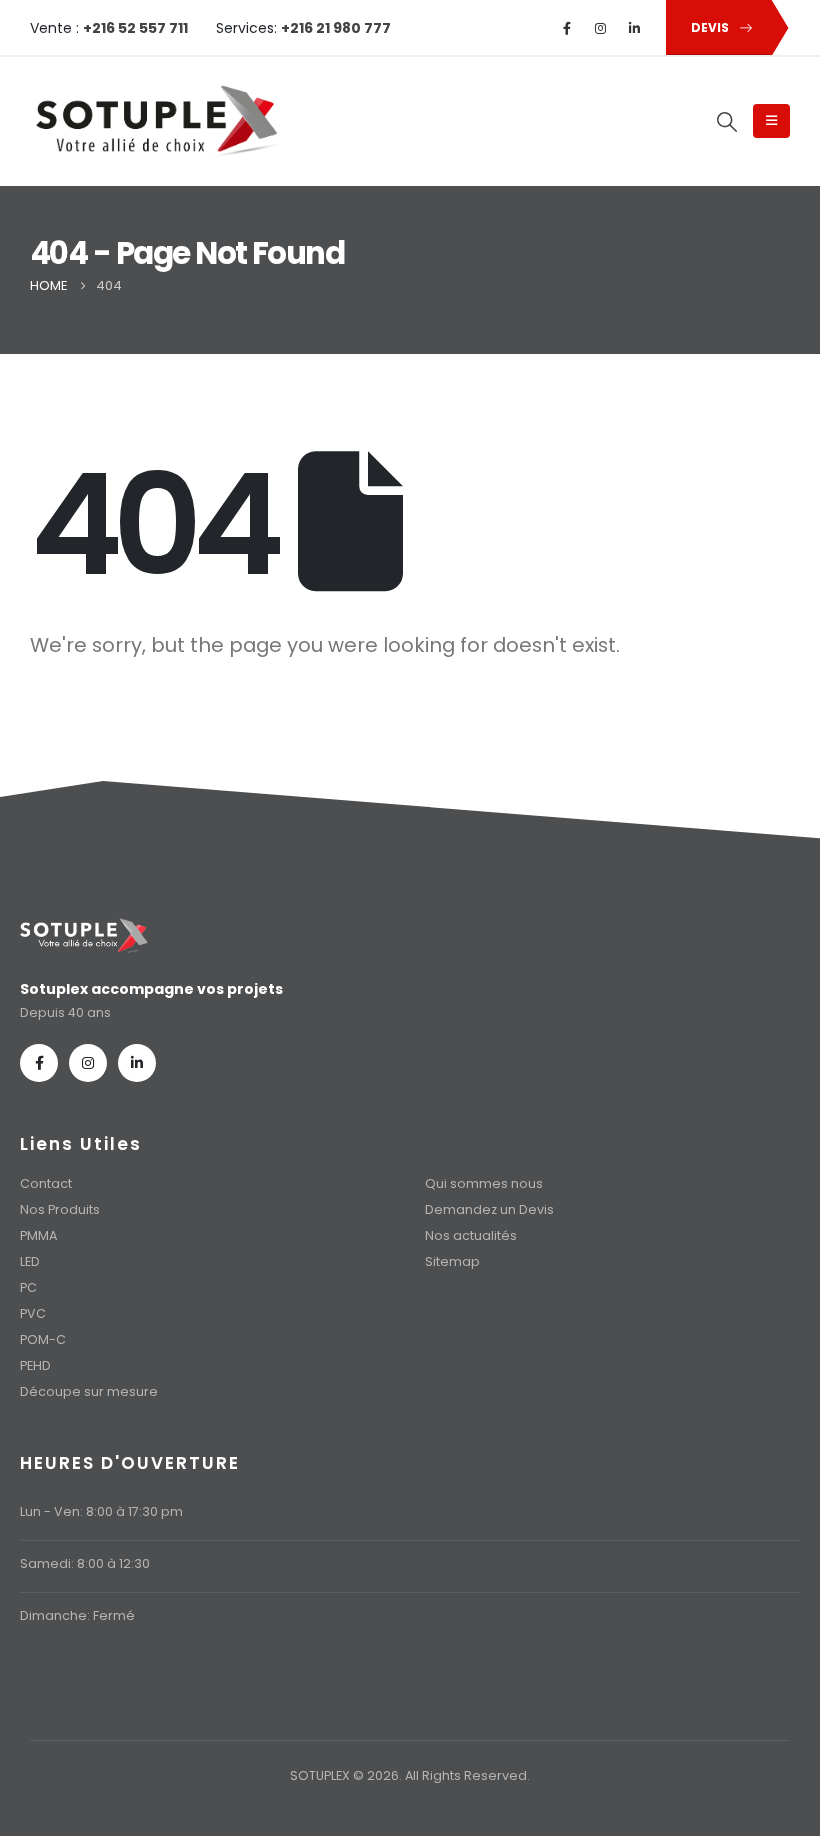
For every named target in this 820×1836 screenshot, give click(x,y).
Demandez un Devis (489, 1209)
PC (28, 1287)
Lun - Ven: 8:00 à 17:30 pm (101, 1511)
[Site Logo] (155, 121)
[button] (728, 122)
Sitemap (452, 1261)
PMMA (38, 1235)
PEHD (35, 1365)
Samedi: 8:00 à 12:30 (85, 1563)
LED (30, 1261)
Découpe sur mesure (89, 1391)
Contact (46, 1183)
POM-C (43, 1339)
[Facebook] (567, 28)
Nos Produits (60, 1209)
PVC (33, 1313)
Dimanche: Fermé (77, 1615)
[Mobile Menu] (771, 121)
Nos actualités (471, 1235)
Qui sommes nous (484, 1183)
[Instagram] (601, 28)
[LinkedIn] (635, 28)
